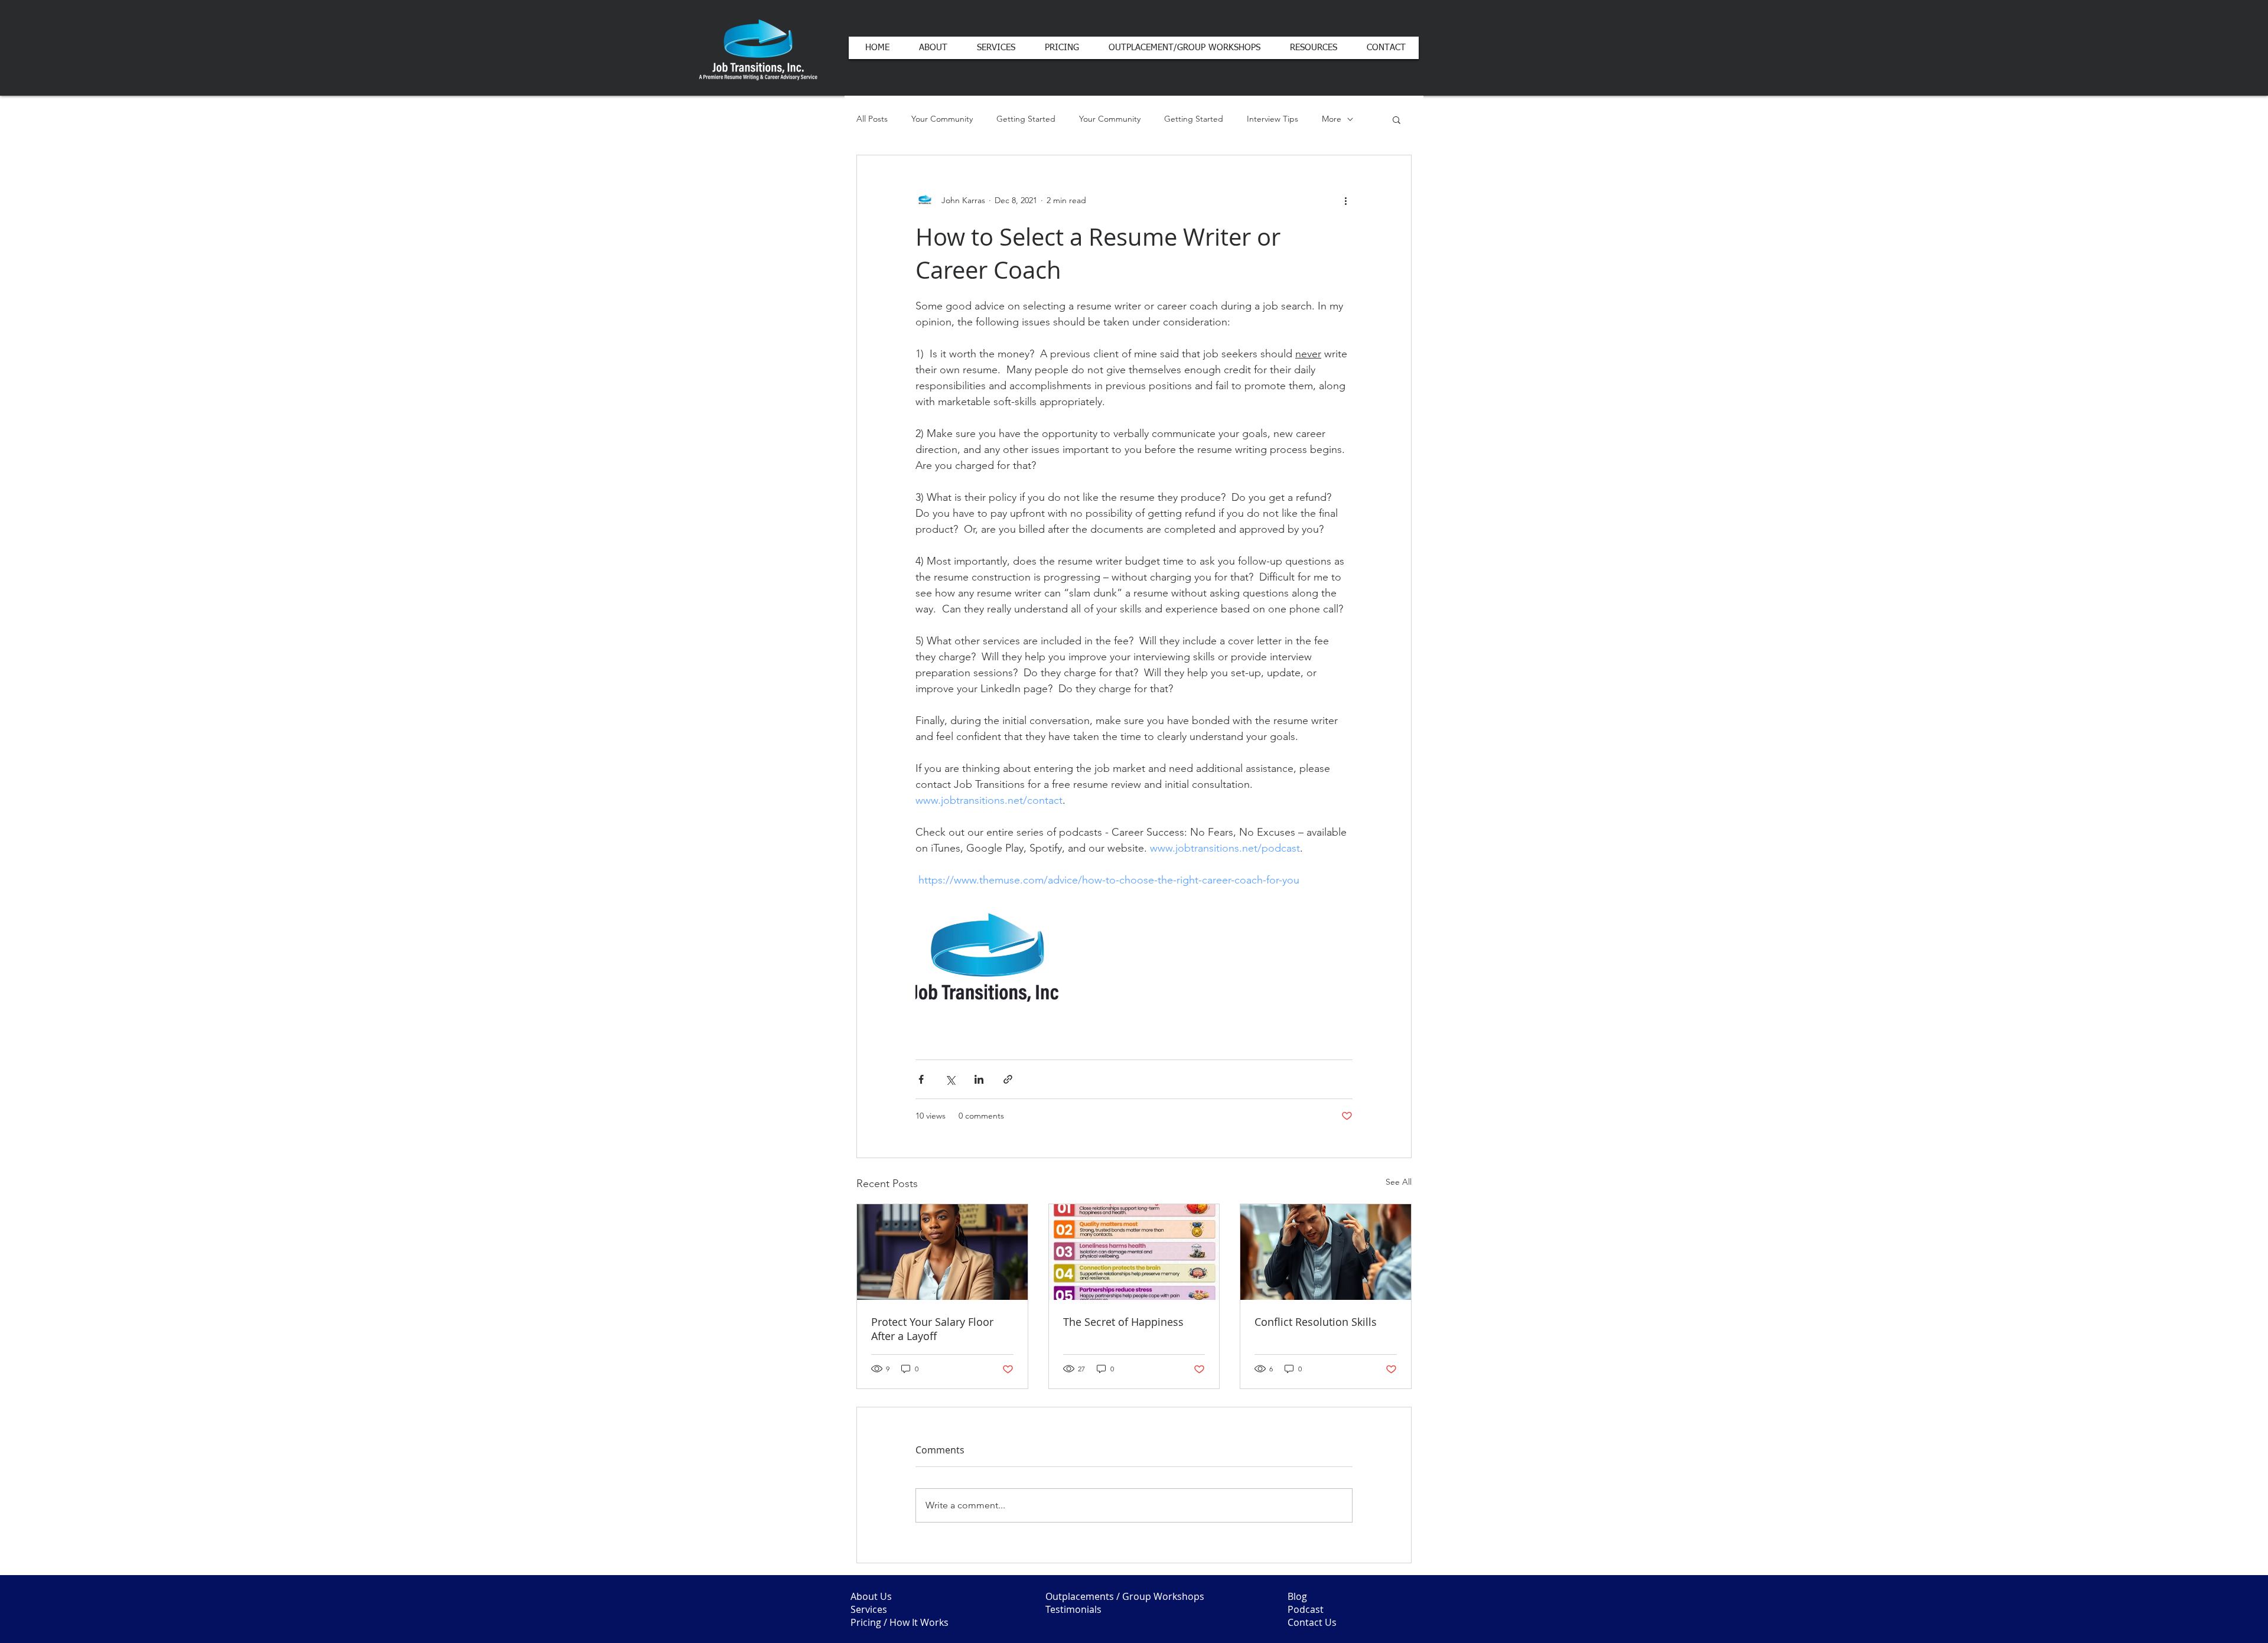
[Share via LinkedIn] (979, 1079)
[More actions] (1345, 200)
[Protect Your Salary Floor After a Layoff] (942, 1252)
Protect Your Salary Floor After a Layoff (932, 1329)
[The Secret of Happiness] (1134, 1252)
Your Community (942, 119)
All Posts (872, 119)
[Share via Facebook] (921, 1079)
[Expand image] (987, 960)
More (1332, 119)
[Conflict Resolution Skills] (1326, 1252)
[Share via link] (1008, 1079)
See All (1399, 1182)
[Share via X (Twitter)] (950, 1079)
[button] (1397, 119)
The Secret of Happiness (1123, 1322)
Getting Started (1026, 119)
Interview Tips (1273, 119)
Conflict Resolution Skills (1316, 1322)
